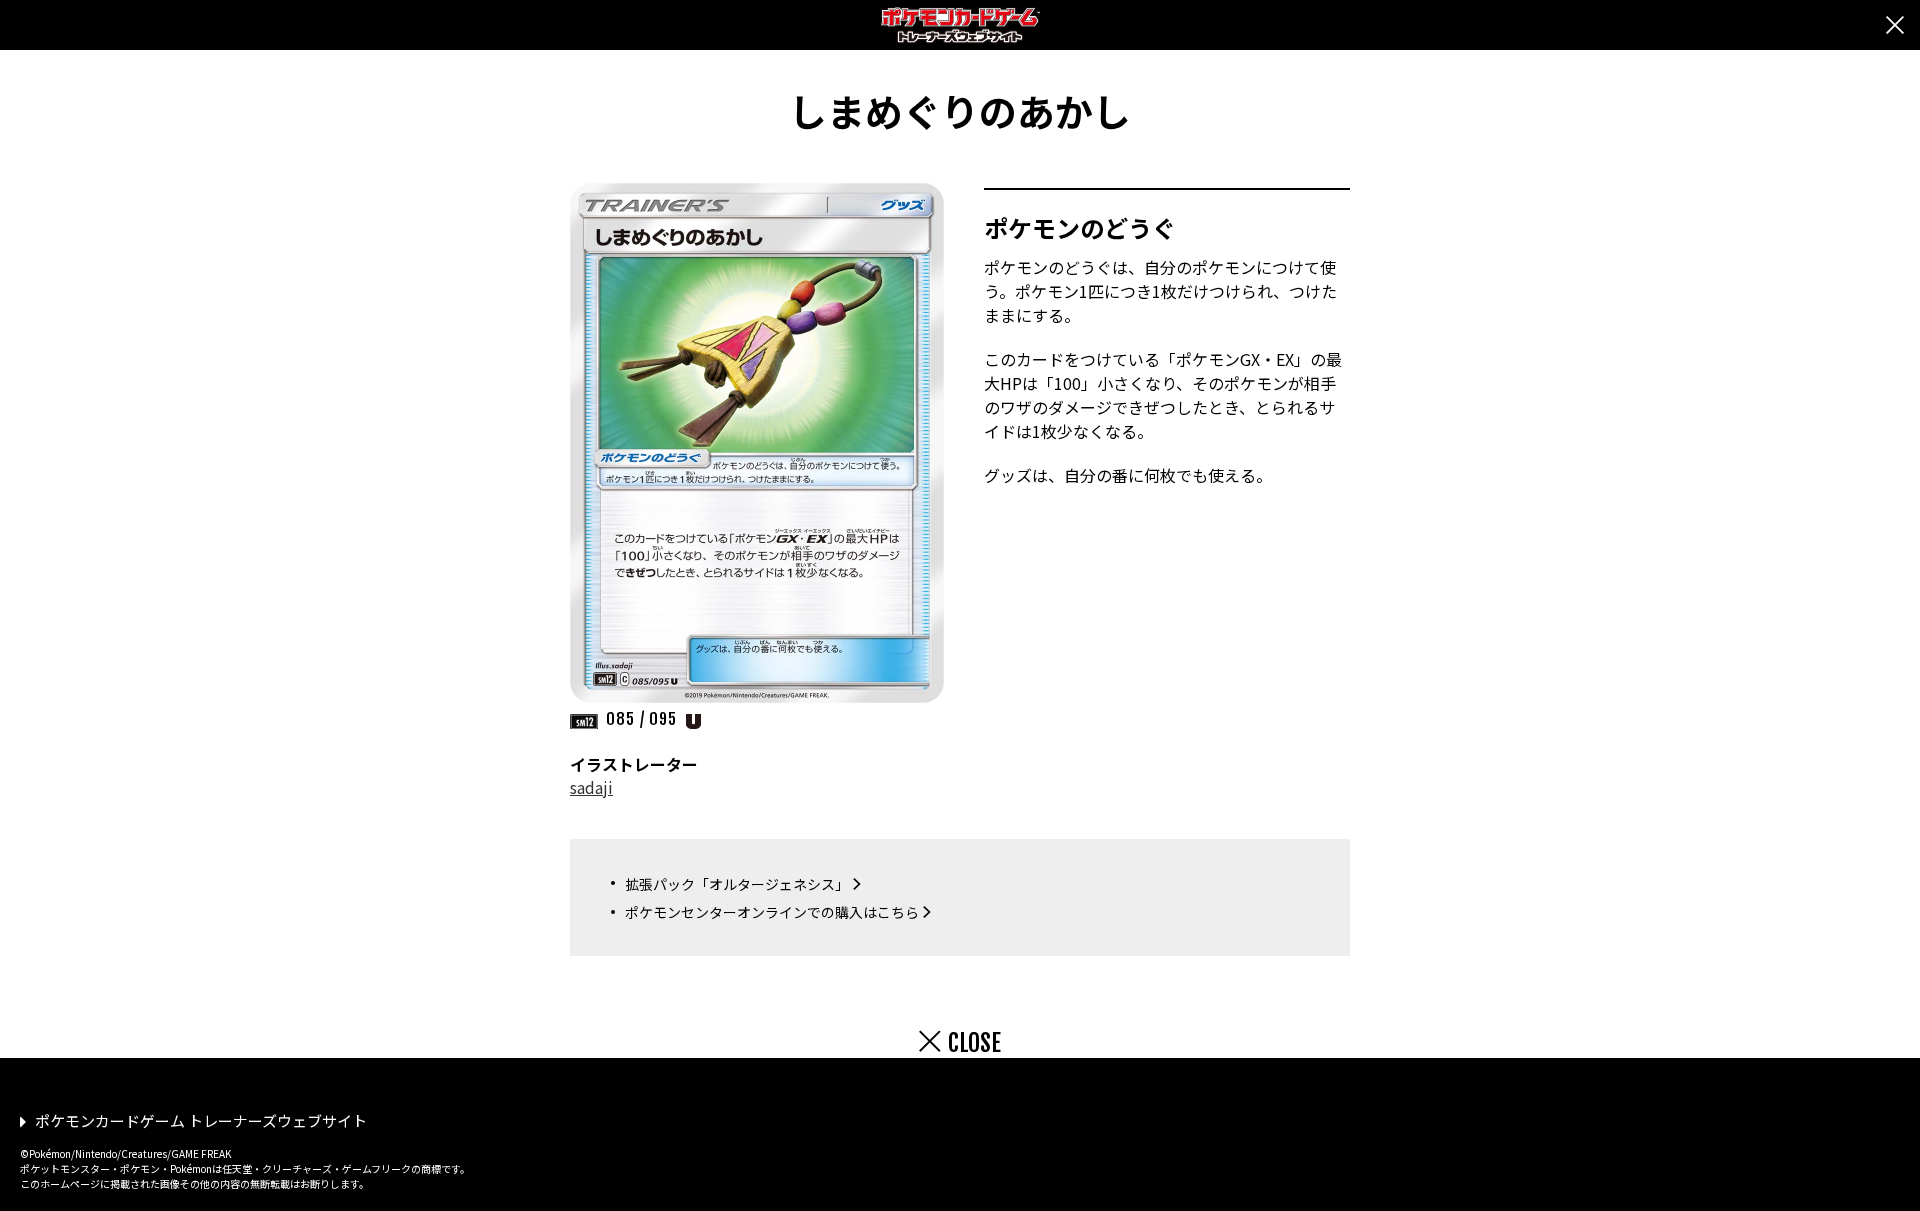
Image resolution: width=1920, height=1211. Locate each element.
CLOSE (974, 1043)
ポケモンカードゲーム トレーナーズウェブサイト (201, 1120)
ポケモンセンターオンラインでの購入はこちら (772, 912)
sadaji (591, 787)
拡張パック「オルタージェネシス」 (737, 884)
